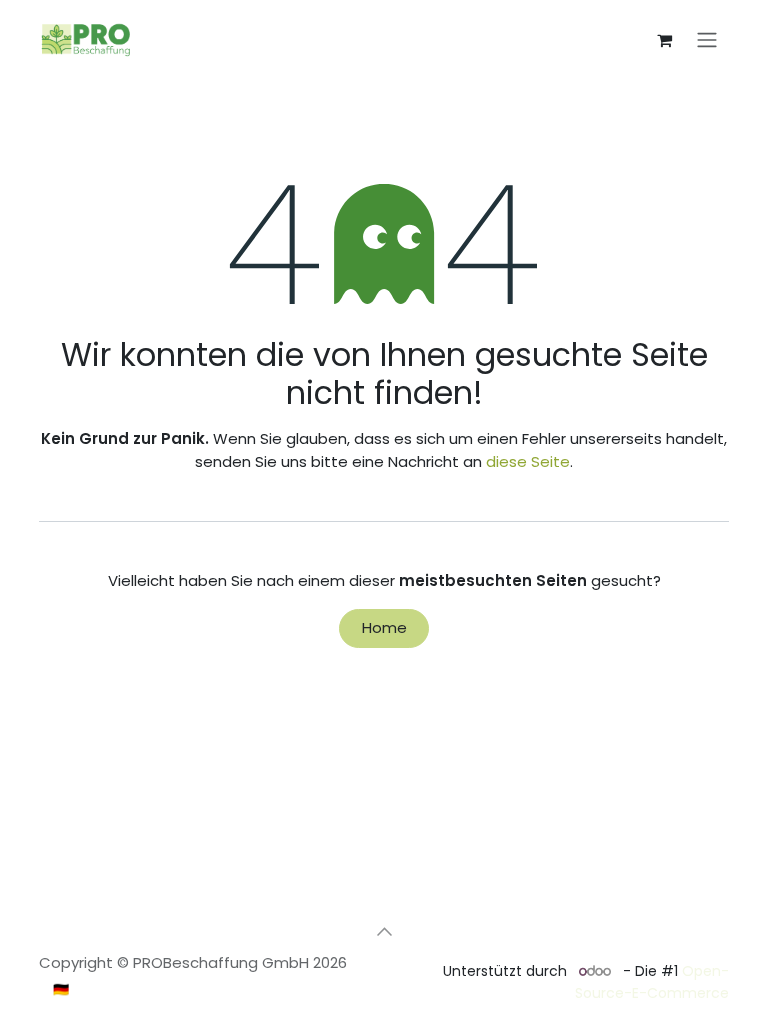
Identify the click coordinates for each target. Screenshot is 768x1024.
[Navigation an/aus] (707, 40)
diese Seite (528, 461)
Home (384, 627)
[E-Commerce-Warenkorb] (664, 40)
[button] (384, 932)
